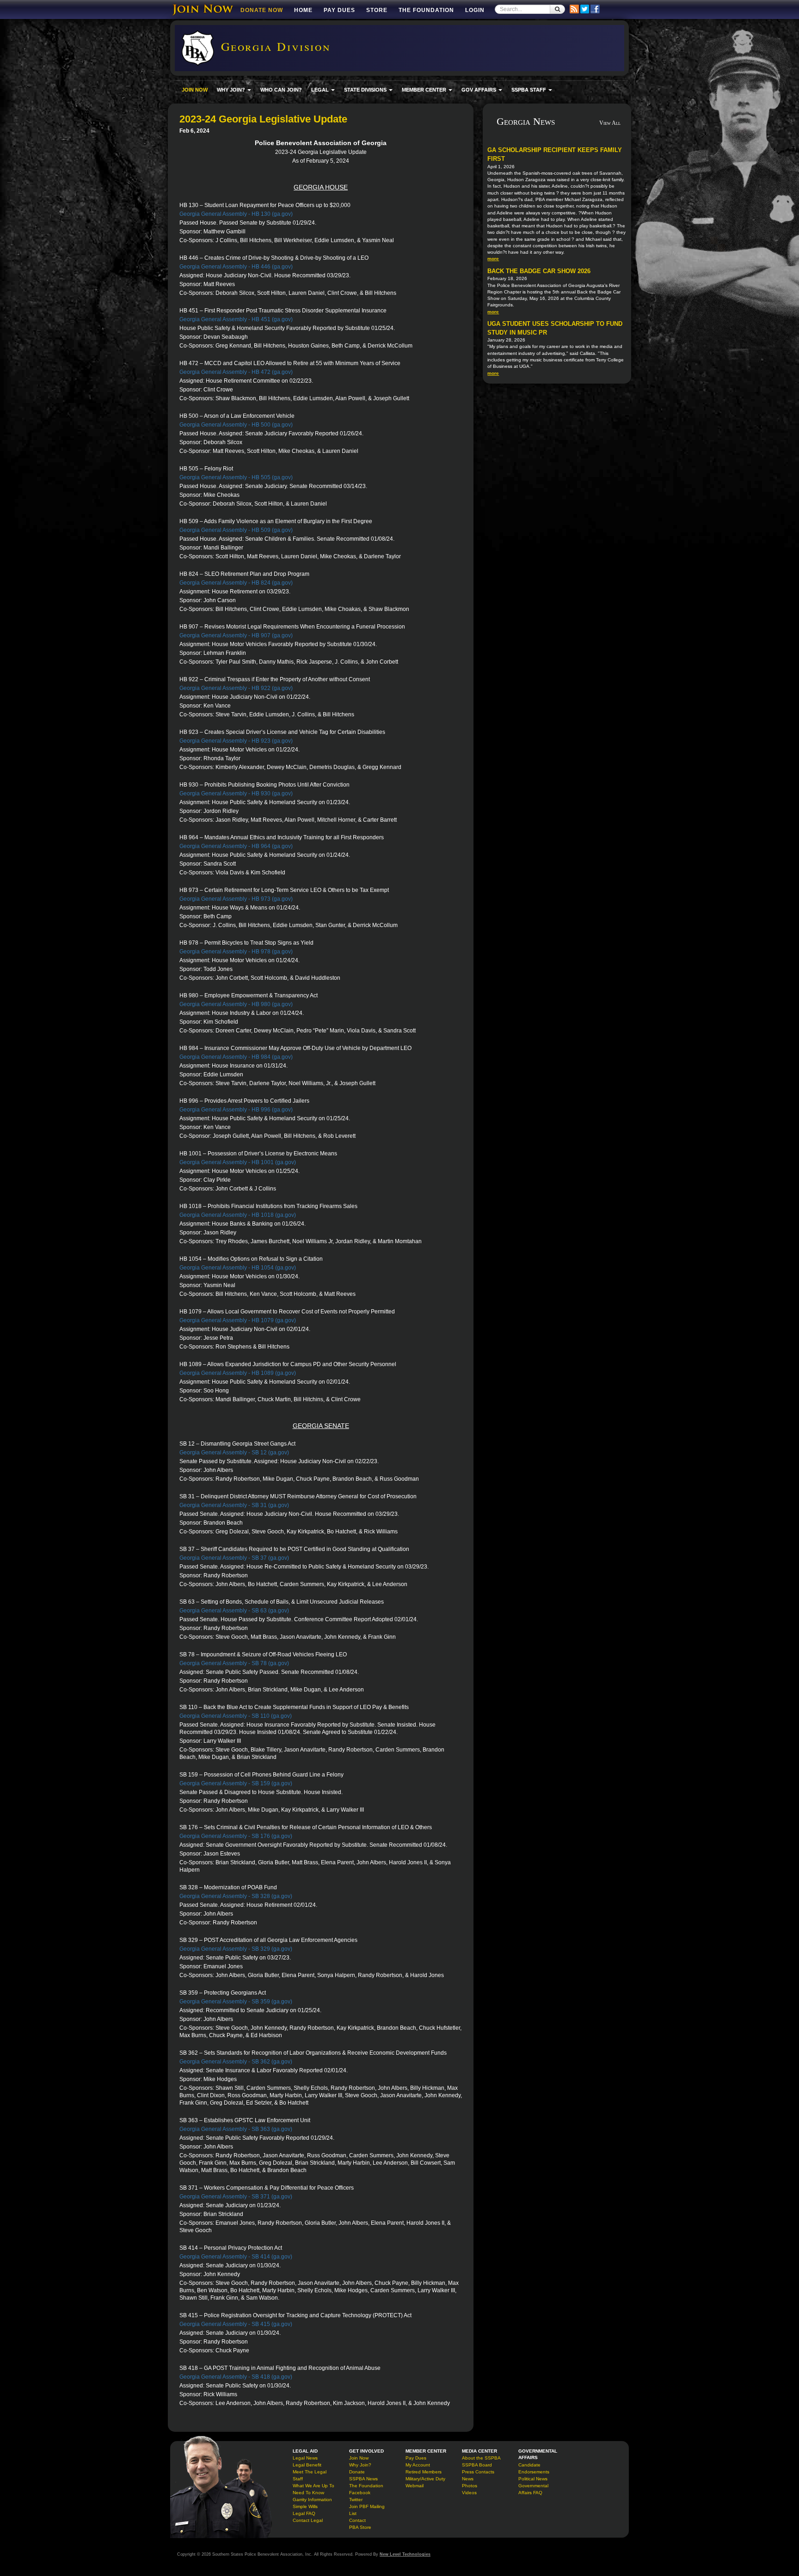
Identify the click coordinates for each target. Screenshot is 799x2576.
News (468, 2479)
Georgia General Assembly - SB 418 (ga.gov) (236, 2377)
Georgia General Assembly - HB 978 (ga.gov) (236, 952)
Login (475, 10)
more (493, 259)
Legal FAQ (304, 2513)
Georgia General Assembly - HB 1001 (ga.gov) (238, 1162)
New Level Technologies (405, 2554)
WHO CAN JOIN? (281, 90)
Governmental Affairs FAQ (533, 2489)
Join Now (359, 2458)
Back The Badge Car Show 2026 (539, 271)
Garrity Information (312, 2500)
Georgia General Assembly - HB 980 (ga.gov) (236, 1004)
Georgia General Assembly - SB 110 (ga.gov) (236, 1716)
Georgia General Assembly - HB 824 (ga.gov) (236, 583)
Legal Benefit (307, 2465)
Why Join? (360, 2465)
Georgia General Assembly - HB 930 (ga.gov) (236, 794)
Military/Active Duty (425, 2479)
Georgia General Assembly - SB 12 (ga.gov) (234, 1453)
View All (610, 123)
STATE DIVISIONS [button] (366, 90)
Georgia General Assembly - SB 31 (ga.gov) (234, 1505)
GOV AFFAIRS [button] (479, 90)
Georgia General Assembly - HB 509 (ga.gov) (236, 530)
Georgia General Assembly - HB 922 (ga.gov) (236, 688)
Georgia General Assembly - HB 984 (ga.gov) (236, 1057)
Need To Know (308, 2493)
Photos (470, 2486)
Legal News (305, 2458)
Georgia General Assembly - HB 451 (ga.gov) (236, 319)
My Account (418, 2465)
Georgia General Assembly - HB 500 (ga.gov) (236, 425)
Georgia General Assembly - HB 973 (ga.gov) (236, 899)
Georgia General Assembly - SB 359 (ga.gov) (236, 2002)
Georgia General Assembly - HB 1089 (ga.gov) (238, 1373)
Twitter (356, 2500)
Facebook (360, 2493)
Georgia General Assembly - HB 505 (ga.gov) (236, 477)
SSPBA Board (477, 2465)
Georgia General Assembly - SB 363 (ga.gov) (236, 2129)
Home (303, 10)
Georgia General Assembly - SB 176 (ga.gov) (236, 1836)
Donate (357, 2472)
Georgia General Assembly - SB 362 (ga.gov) (236, 2062)
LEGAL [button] (321, 90)
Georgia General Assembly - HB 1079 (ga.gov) (238, 1320)
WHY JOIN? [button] (232, 90)
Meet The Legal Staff (310, 2475)
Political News (533, 2479)
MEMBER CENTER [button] (425, 90)
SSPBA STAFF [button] (529, 90)
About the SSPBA (481, 2458)
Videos (469, 2493)
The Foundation (426, 10)
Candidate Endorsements (534, 2468)
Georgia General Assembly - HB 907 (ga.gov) (236, 635)
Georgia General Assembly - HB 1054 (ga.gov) (238, 1268)
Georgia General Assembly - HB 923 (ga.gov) (236, 741)
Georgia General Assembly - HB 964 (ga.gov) (236, 846)
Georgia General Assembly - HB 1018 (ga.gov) (238, 1215)
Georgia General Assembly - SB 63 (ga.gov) (234, 1611)
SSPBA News (363, 2479)
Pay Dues (339, 10)
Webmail (415, 2486)
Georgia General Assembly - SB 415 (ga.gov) (236, 2324)
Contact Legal (308, 2520)
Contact (357, 2520)
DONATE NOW (262, 10)
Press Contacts (478, 2472)
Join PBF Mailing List (367, 2510)
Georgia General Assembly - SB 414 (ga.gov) (236, 2257)
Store (377, 10)
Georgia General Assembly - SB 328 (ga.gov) (236, 1896)
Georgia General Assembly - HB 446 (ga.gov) (236, 267)
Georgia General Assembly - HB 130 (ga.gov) (236, 214)
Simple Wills (305, 2506)
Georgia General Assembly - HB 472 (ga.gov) (236, 372)
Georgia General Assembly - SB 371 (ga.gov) (236, 2197)
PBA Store (360, 2527)
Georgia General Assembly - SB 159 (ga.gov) (236, 1783)
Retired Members (424, 2472)
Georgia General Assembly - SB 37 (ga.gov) (234, 1558)
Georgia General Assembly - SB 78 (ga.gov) (234, 1663)
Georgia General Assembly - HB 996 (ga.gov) (236, 1110)
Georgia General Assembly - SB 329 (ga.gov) (236, 1949)
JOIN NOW (195, 90)
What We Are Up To (313, 2486)
